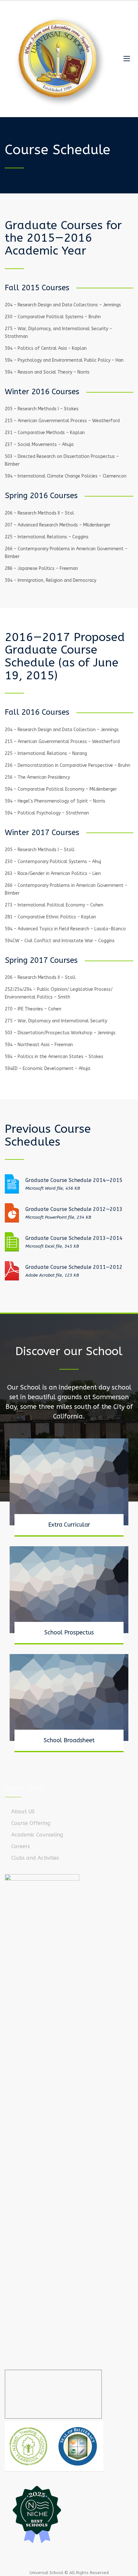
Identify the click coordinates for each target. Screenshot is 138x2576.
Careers (21, 1846)
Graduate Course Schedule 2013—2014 (74, 1238)
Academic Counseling (37, 1835)
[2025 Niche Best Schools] (69, 2514)
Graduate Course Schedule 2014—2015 (74, 1180)
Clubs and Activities (35, 1858)
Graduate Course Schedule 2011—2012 (74, 1267)
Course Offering (31, 1823)
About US (23, 1812)
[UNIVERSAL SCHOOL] (59, 59)
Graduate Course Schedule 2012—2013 (74, 1209)
